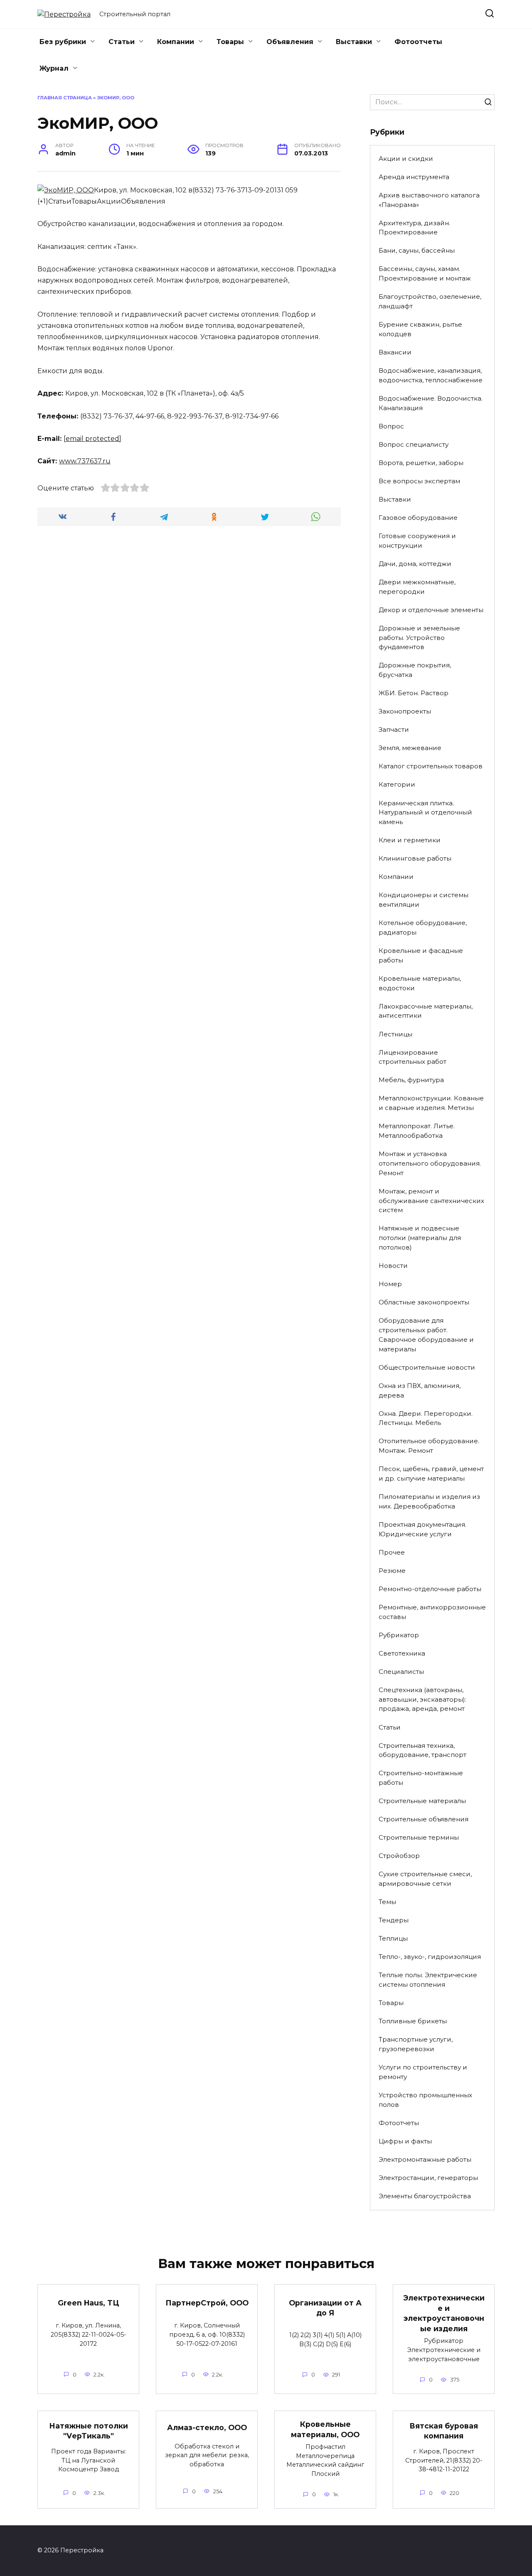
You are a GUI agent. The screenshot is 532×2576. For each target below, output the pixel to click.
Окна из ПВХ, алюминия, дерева (420, 1390)
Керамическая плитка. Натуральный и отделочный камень (425, 813)
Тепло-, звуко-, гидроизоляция (430, 1957)
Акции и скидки (406, 159)
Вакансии (395, 352)
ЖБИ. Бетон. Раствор (414, 693)
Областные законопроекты (424, 1302)
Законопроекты (405, 711)
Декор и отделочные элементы (431, 610)
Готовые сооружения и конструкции (417, 541)
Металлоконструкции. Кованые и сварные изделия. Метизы (431, 1103)
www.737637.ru (85, 461)
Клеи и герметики (410, 840)
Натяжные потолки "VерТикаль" (89, 2431)
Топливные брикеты (413, 2021)
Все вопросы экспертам (419, 481)
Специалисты (401, 1672)
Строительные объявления (424, 1819)
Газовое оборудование (418, 518)
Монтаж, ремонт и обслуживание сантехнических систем (431, 1201)
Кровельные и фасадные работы (421, 955)
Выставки (354, 42)
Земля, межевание (410, 748)
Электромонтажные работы (425, 2159)
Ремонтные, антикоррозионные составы (432, 1612)
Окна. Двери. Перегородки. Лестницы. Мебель (426, 1418)
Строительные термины (419, 1837)
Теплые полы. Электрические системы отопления (428, 1980)
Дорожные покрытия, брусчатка (415, 670)
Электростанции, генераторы (428, 2178)
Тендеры (394, 1920)
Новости (393, 1266)
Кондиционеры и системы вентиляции (424, 900)
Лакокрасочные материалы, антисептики (426, 1011)
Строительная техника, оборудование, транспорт (422, 1750)
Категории (397, 784)
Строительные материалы (422, 1801)
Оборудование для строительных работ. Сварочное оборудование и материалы (426, 1335)
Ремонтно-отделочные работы (430, 1589)
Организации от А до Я (325, 2308)
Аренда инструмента (414, 177)
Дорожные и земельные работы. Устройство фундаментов (419, 638)
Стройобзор (399, 1856)
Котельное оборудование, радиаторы (423, 928)
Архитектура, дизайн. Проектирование (414, 228)
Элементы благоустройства (425, 2196)
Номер (390, 1284)
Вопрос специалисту (414, 444)
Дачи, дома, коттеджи (415, 564)
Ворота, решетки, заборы (421, 463)
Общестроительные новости (427, 1367)
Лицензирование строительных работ (413, 1057)
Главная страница (65, 98)
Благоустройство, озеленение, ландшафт (430, 301)
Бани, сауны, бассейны (417, 250)
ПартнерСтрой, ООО (207, 2303)
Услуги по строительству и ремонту (423, 2072)
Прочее (392, 1552)
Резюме (392, 1571)
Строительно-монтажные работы (421, 1778)
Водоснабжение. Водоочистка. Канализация (431, 403)
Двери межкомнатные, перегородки (417, 587)
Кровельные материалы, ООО (325, 2429)
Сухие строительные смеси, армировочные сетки (425, 1879)
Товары (230, 42)
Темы (387, 1902)
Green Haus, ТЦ (89, 2303)
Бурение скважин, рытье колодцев (420, 329)
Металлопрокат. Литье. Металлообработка (417, 1131)
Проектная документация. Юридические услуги (422, 1529)
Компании (176, 42)
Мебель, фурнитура (411, 1080)
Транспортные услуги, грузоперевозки (416, 2044)
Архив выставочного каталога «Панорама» (429, 200)
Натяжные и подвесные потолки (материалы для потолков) (420, 1238)
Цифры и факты (405, 2141)
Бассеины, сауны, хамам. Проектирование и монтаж (425, 273)
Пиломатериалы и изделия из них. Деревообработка (429, 1501)
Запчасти (394, 729)
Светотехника (402, 1653)
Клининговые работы (415, 858)
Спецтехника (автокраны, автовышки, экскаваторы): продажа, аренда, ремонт (422, 1699)
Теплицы (393, 1938)
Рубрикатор (399, 1635)
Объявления (290, 42)
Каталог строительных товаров (431, 766)
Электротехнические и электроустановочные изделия (444, 2313)
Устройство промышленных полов (425, 2100)
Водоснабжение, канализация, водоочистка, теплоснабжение (431, 375)
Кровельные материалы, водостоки (420, 983)
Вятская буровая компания (444, 2431)
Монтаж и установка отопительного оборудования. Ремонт (430, 1163)
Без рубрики (63, 42)
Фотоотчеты (418, 42)
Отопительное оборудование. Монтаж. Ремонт (429, 1446)
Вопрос (391, 426)
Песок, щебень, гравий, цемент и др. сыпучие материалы (431, 1474)
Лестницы (395, 1034)
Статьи (122, 42)
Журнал (54, 68)
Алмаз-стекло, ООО (207, 2427)
